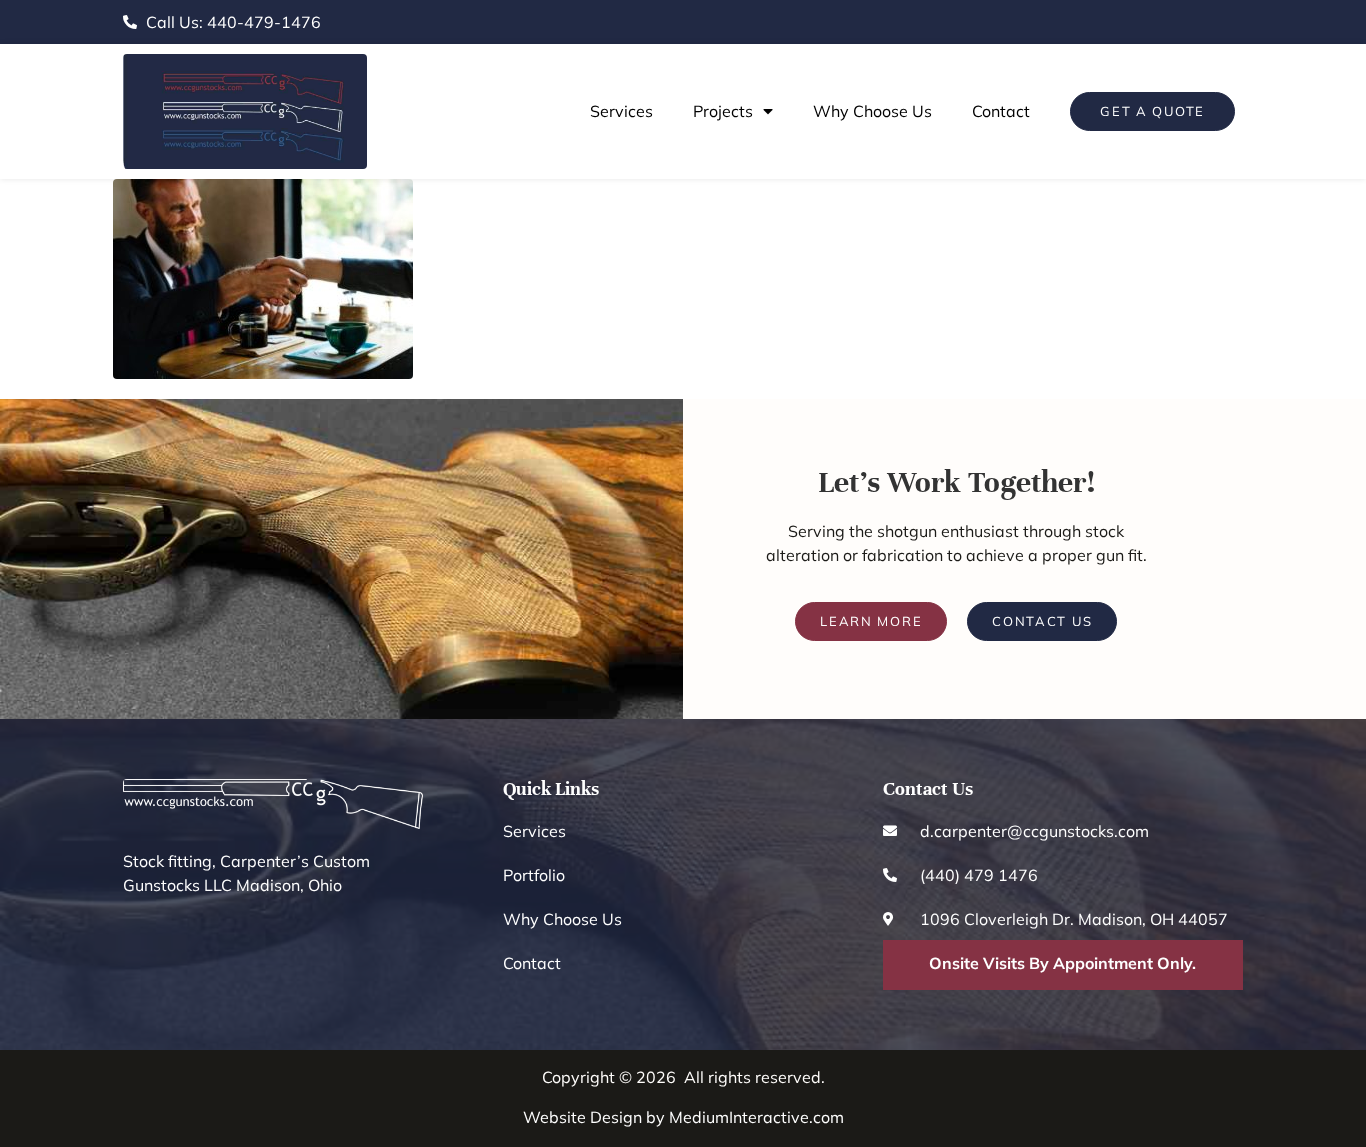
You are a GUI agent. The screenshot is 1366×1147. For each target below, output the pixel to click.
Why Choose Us (872, 111)
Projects (723, 111)
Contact (1001, 111)
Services (621, 111)
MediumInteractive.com (756, 1117)
